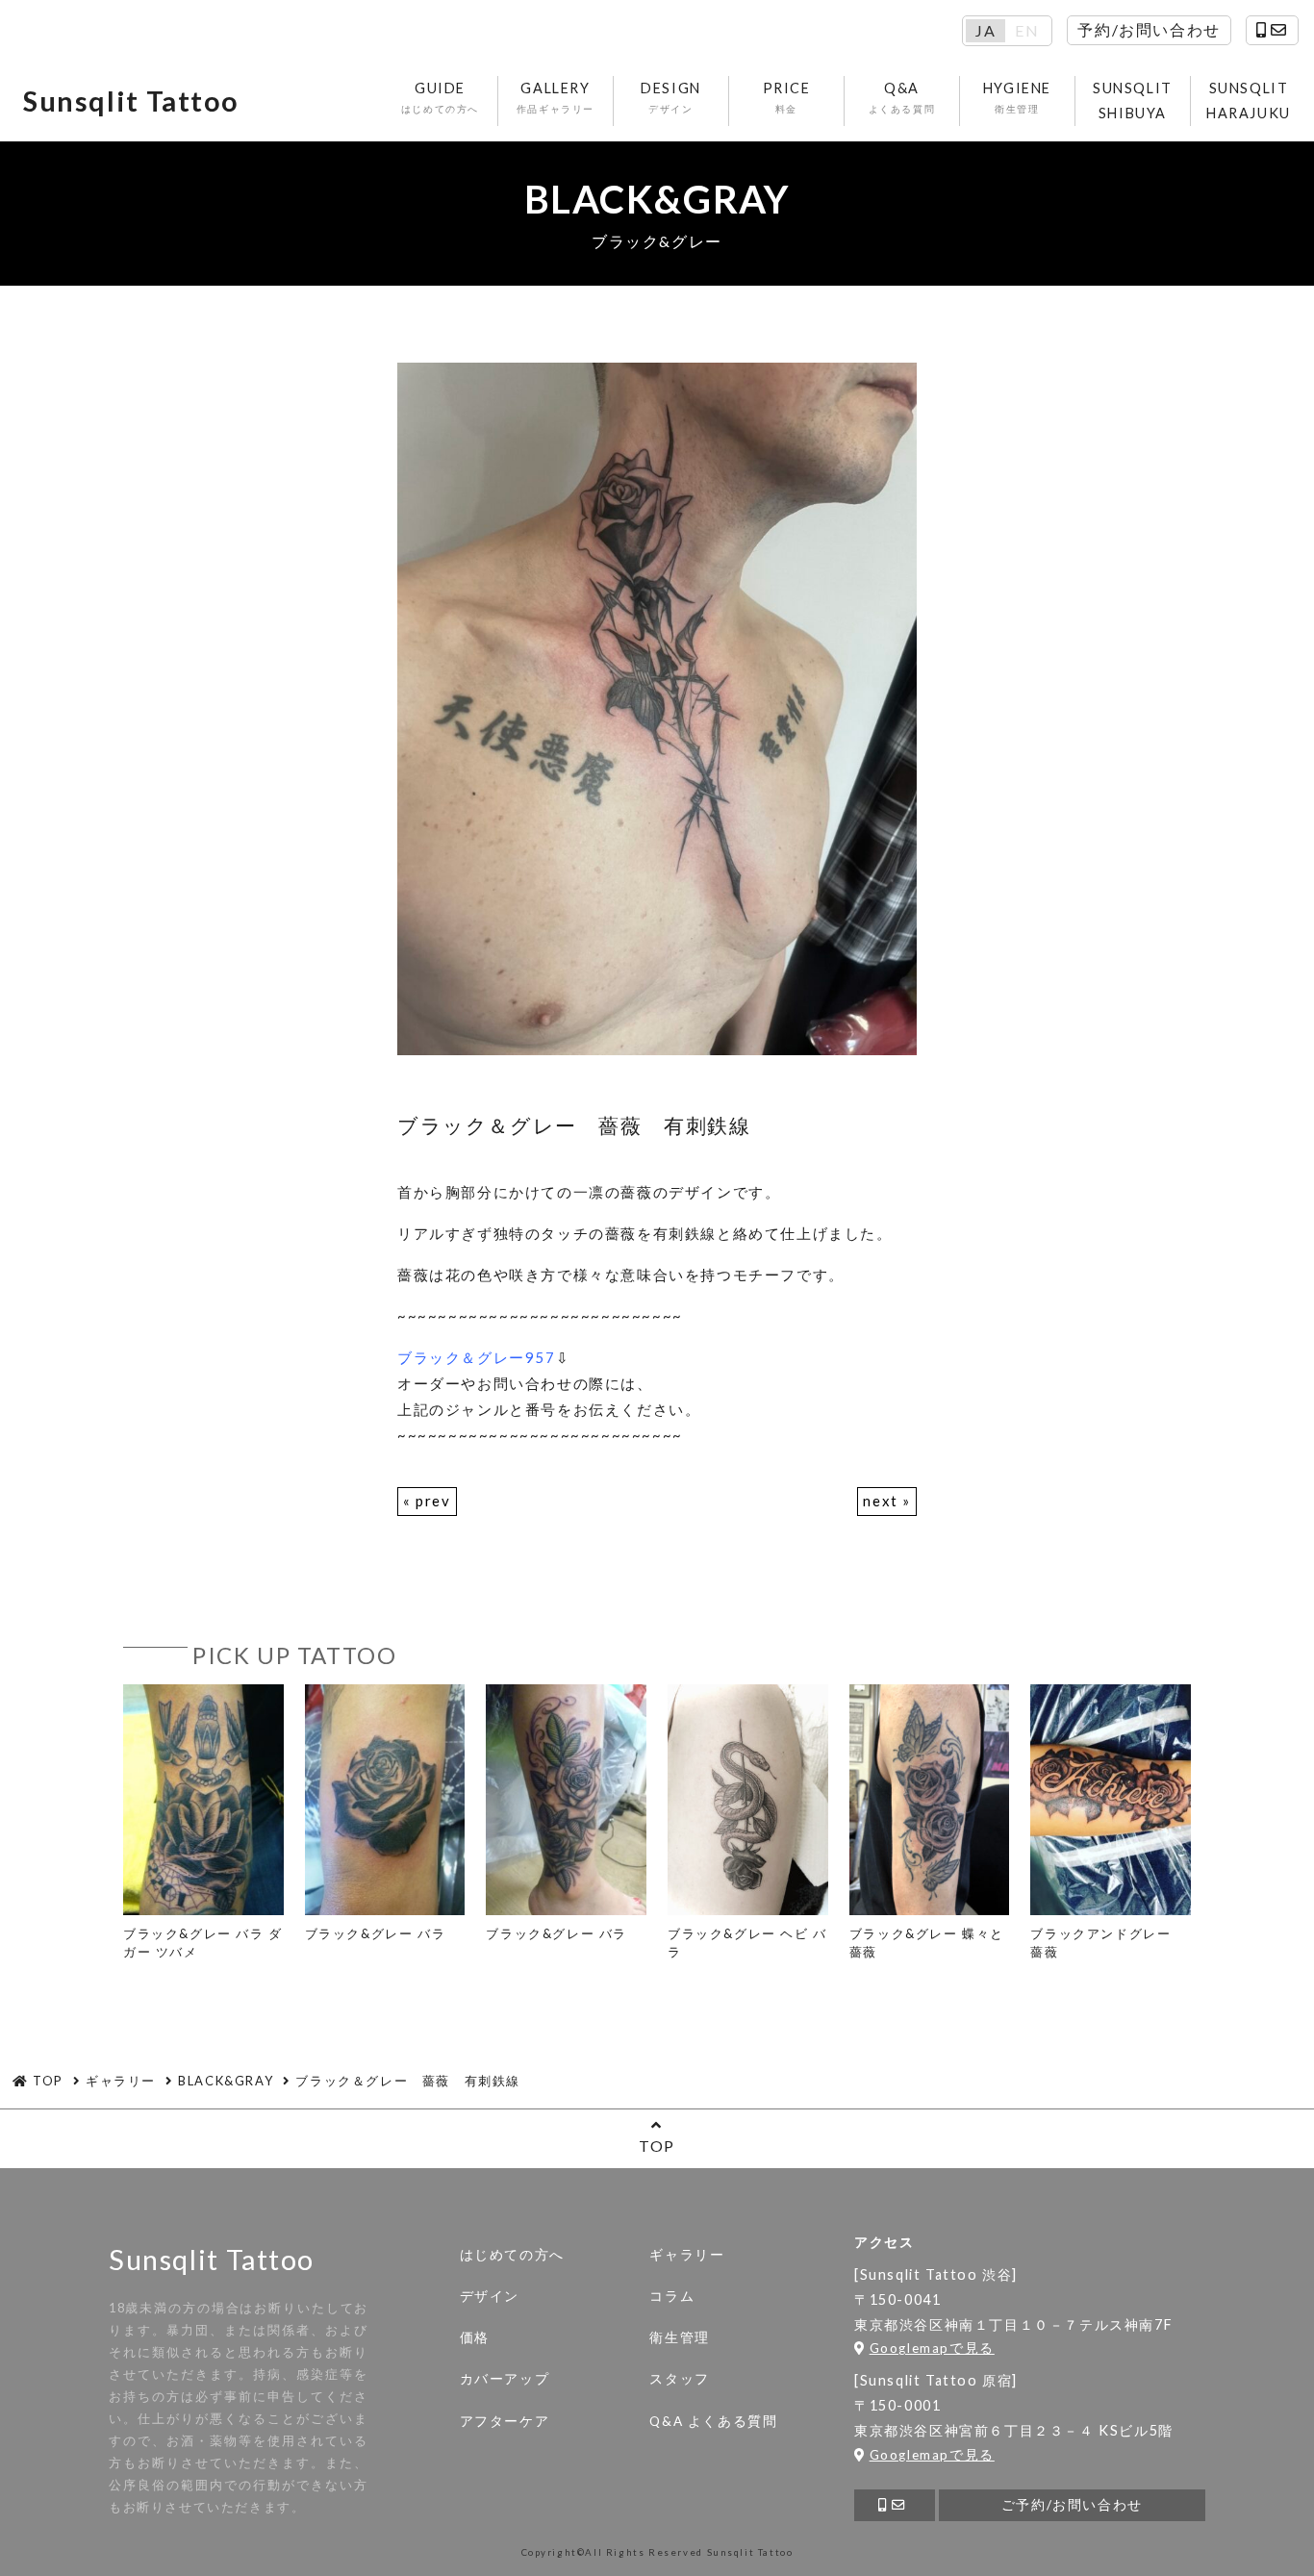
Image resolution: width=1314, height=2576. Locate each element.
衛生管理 (679, 2337)
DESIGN (671, 97)
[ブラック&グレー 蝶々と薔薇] (930, 1823)
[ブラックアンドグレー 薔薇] (1111, 1823)
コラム (672, 2296)
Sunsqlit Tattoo (131, 101)
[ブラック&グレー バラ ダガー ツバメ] (203, 1823)
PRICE (787, 97)
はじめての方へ (512, 2255)
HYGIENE (1017, 97)
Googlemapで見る (932, 2348)
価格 (475, 2337)
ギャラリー (687, 2255)
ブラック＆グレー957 (477, 1357)
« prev (427, 1501)
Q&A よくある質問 (713, 2421)
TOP (657, 2146)
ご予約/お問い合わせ (1072, 2505)
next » (887, 1501)
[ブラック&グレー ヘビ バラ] (748, 1823)
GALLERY (556, 97)
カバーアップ (505, 2379)
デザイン (490, 2296)
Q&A (902, 97)
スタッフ (679, 2379)
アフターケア (505, 2421)
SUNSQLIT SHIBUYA (1133, 101)
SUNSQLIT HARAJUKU (1249, 101)
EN (1027, 31)
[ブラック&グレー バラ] (385, 1814)
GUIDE (440, 97)
